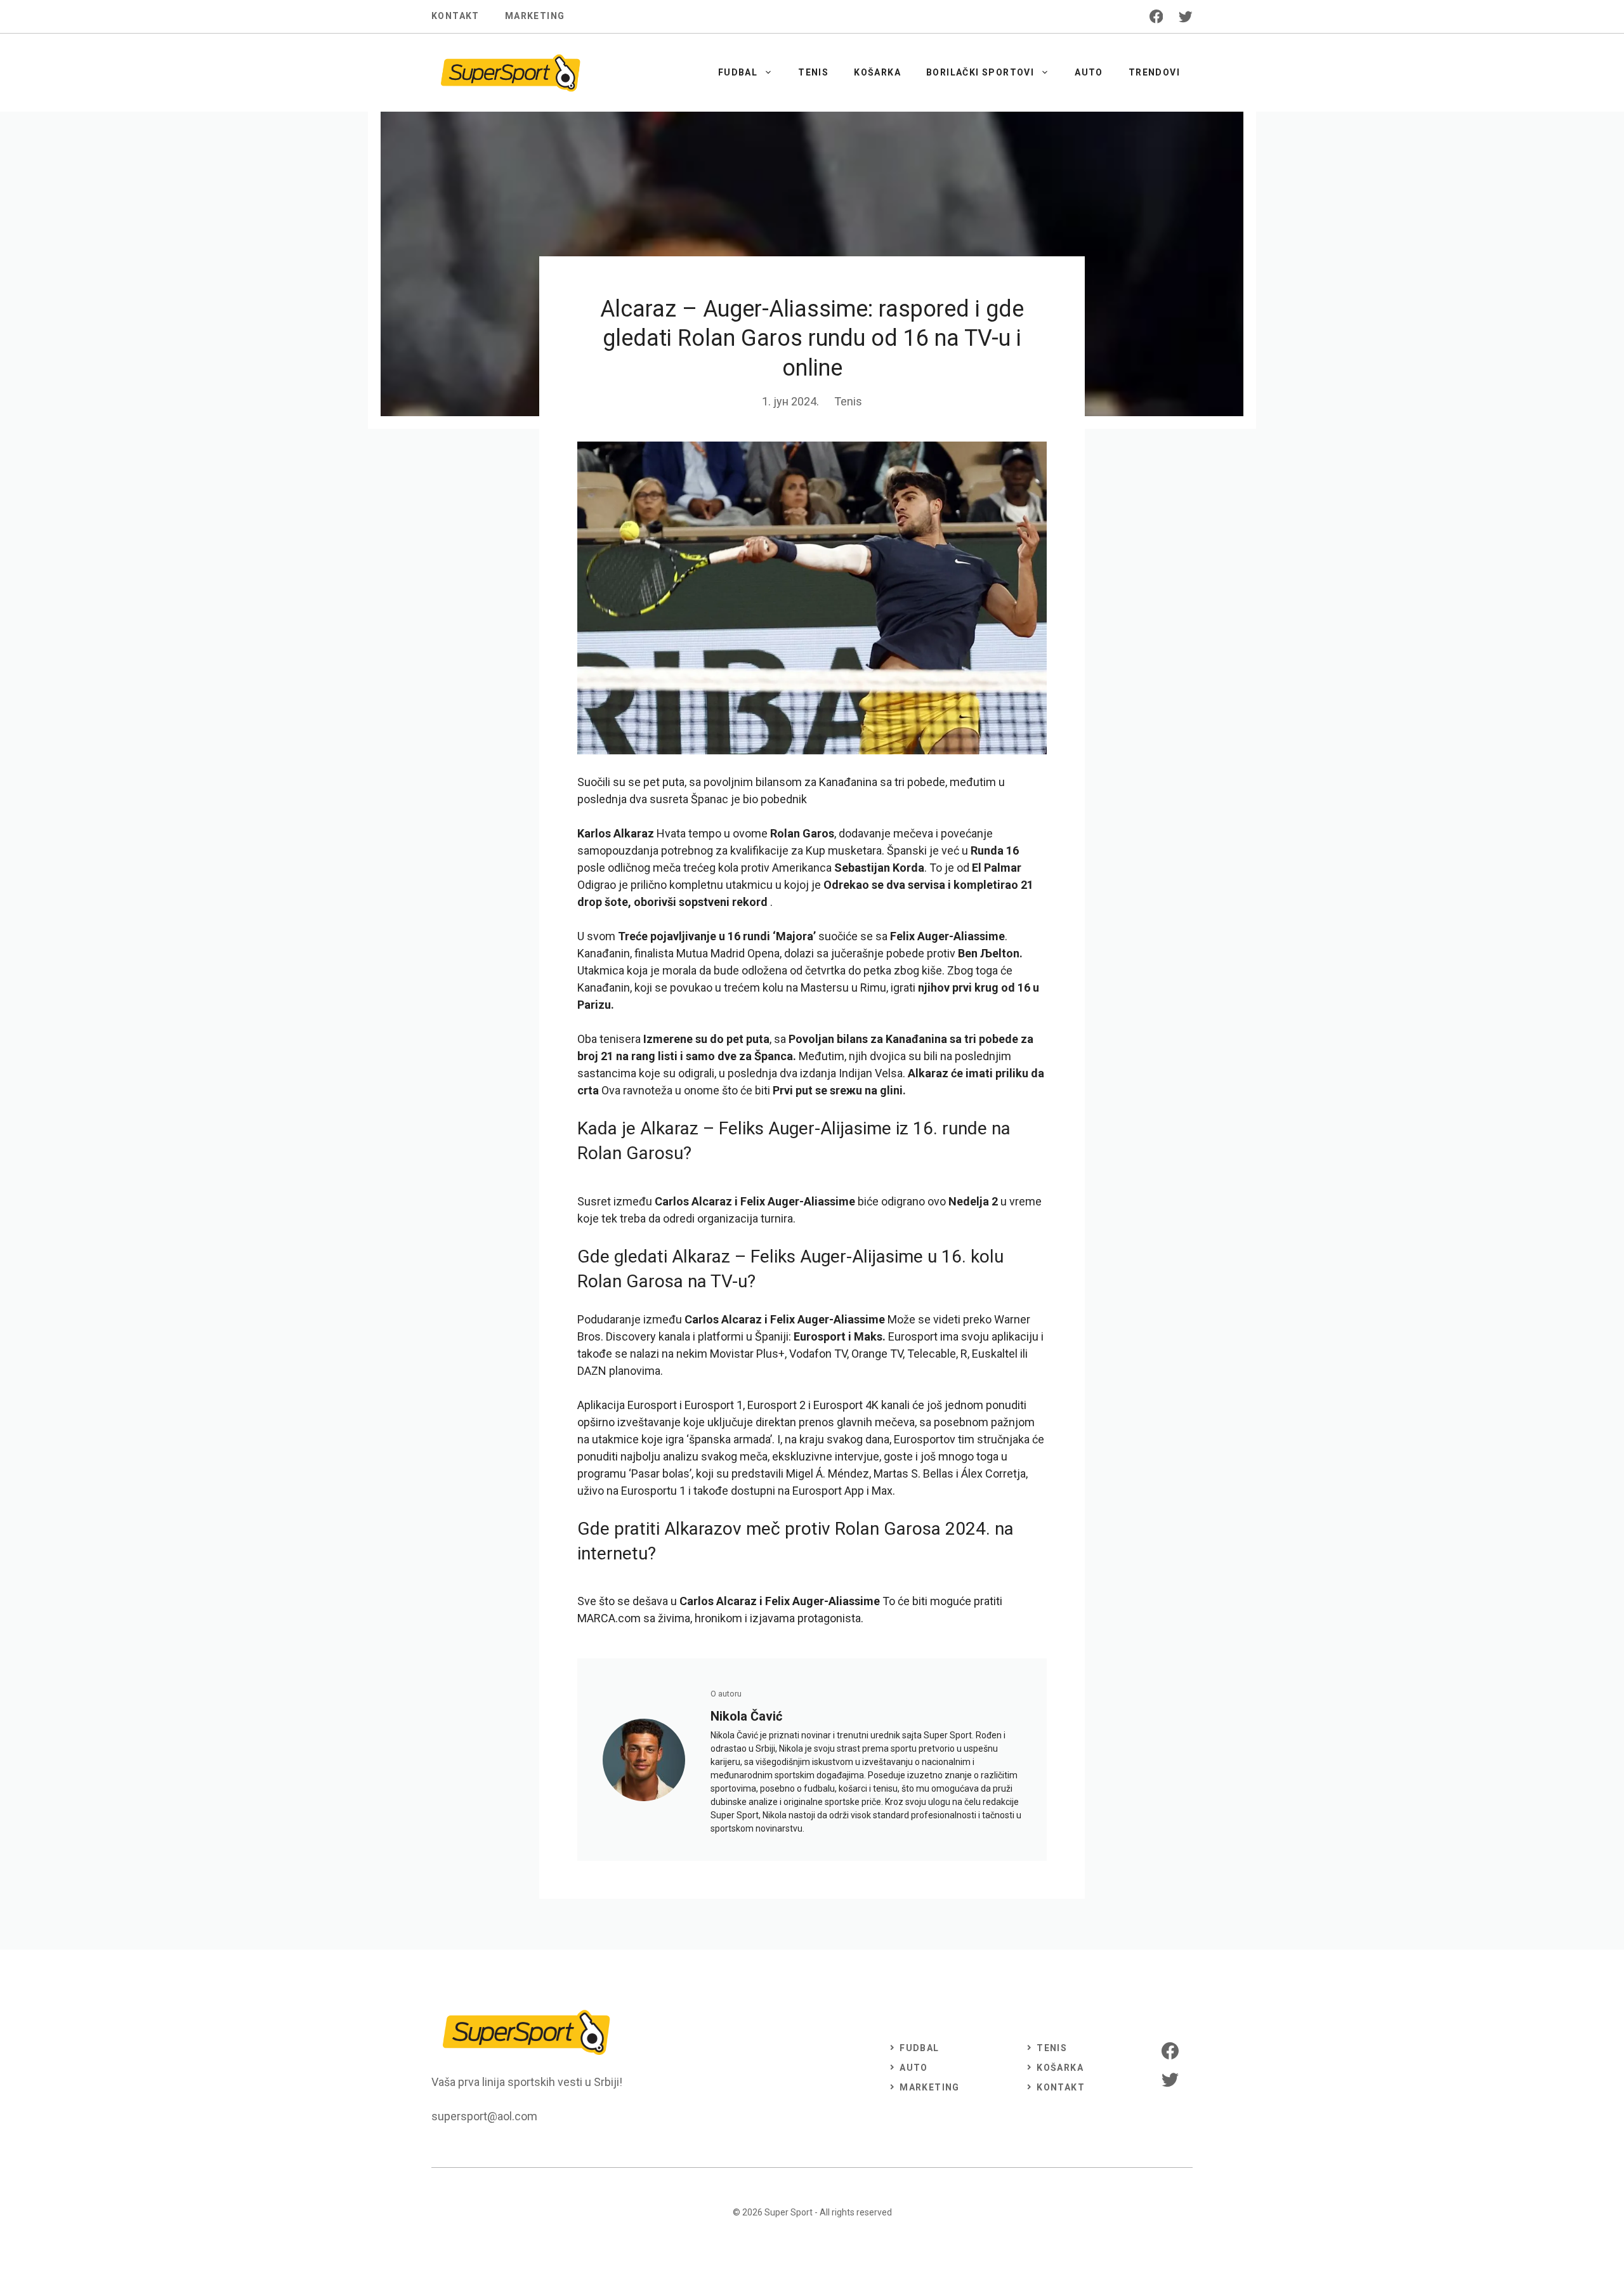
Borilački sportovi (980, 72)
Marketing (535, 16)
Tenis (813, 72)
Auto (1089, 72)
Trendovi (1154, 72)
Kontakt (455, 16)
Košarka (877, 72)
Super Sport (789, 2212)
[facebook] (1156, 16)
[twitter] (1186, 16)
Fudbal (738, 72)
